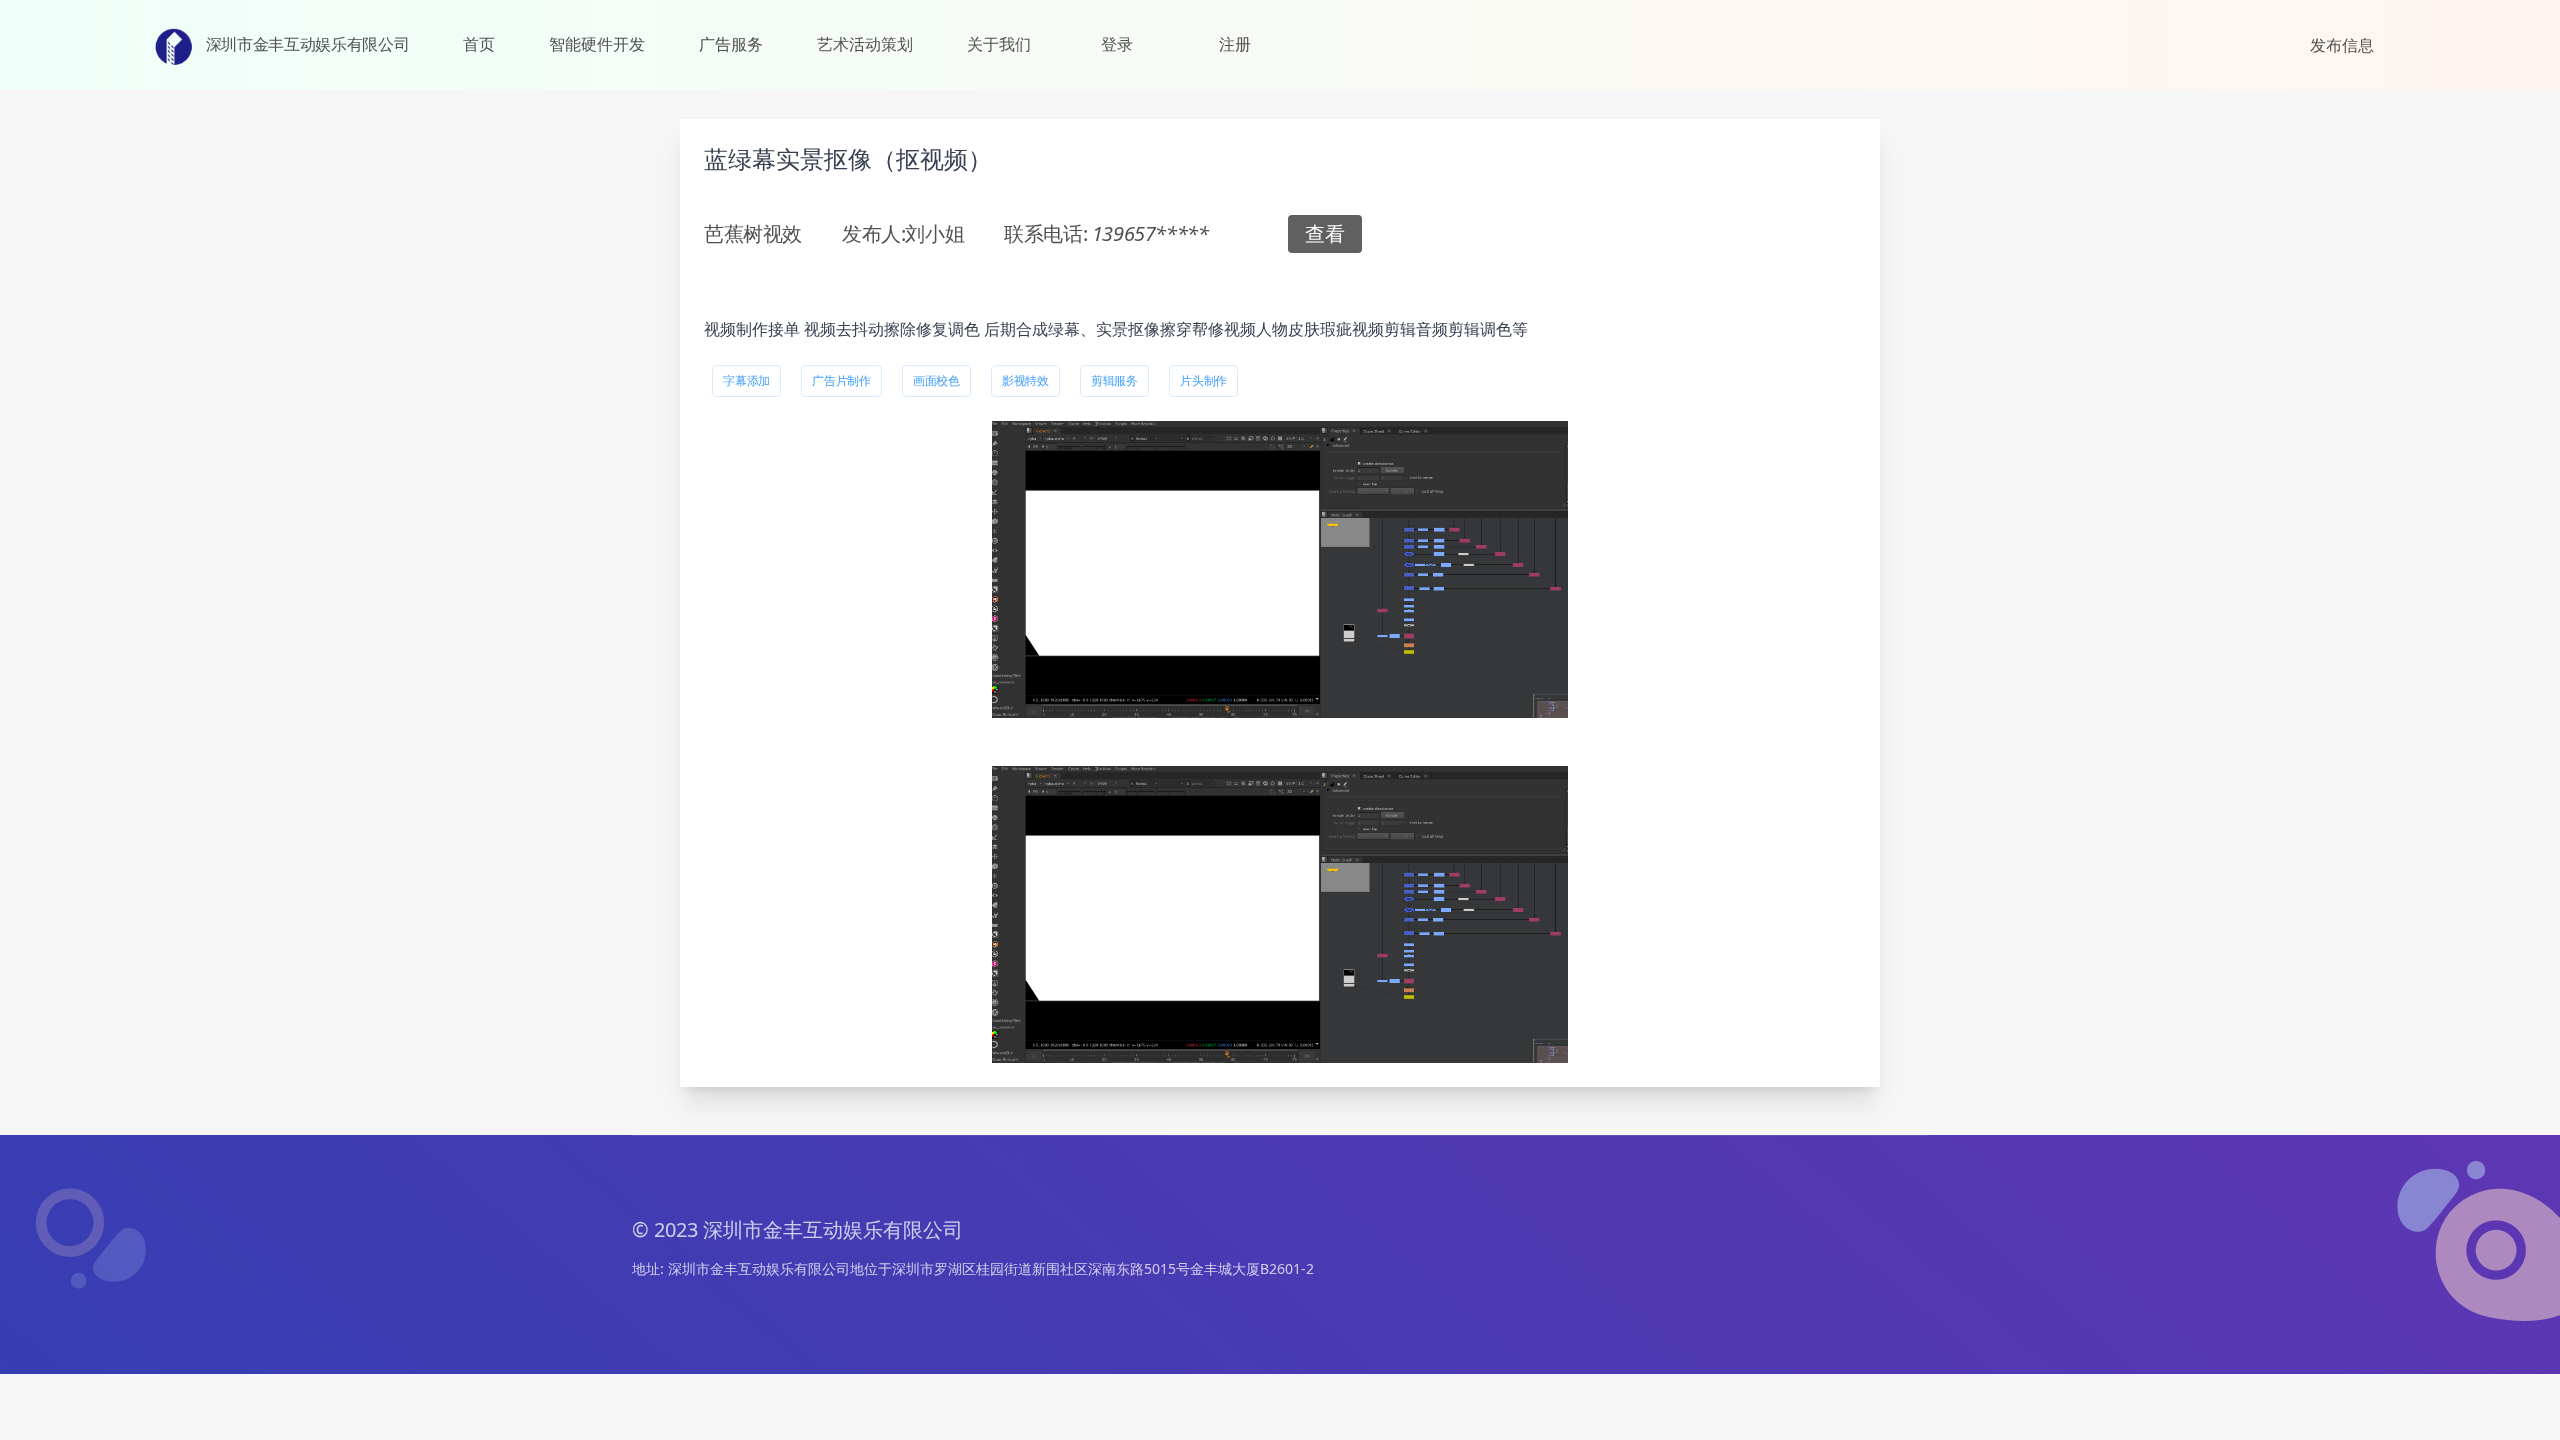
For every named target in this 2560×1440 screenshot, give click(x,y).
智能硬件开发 (597, 44)
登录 (1117, 44)
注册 (1235, 44)
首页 (479, 44)
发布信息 (2342, 45)
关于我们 (999, 44)
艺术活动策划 (865, 44)
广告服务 (731, 44)
